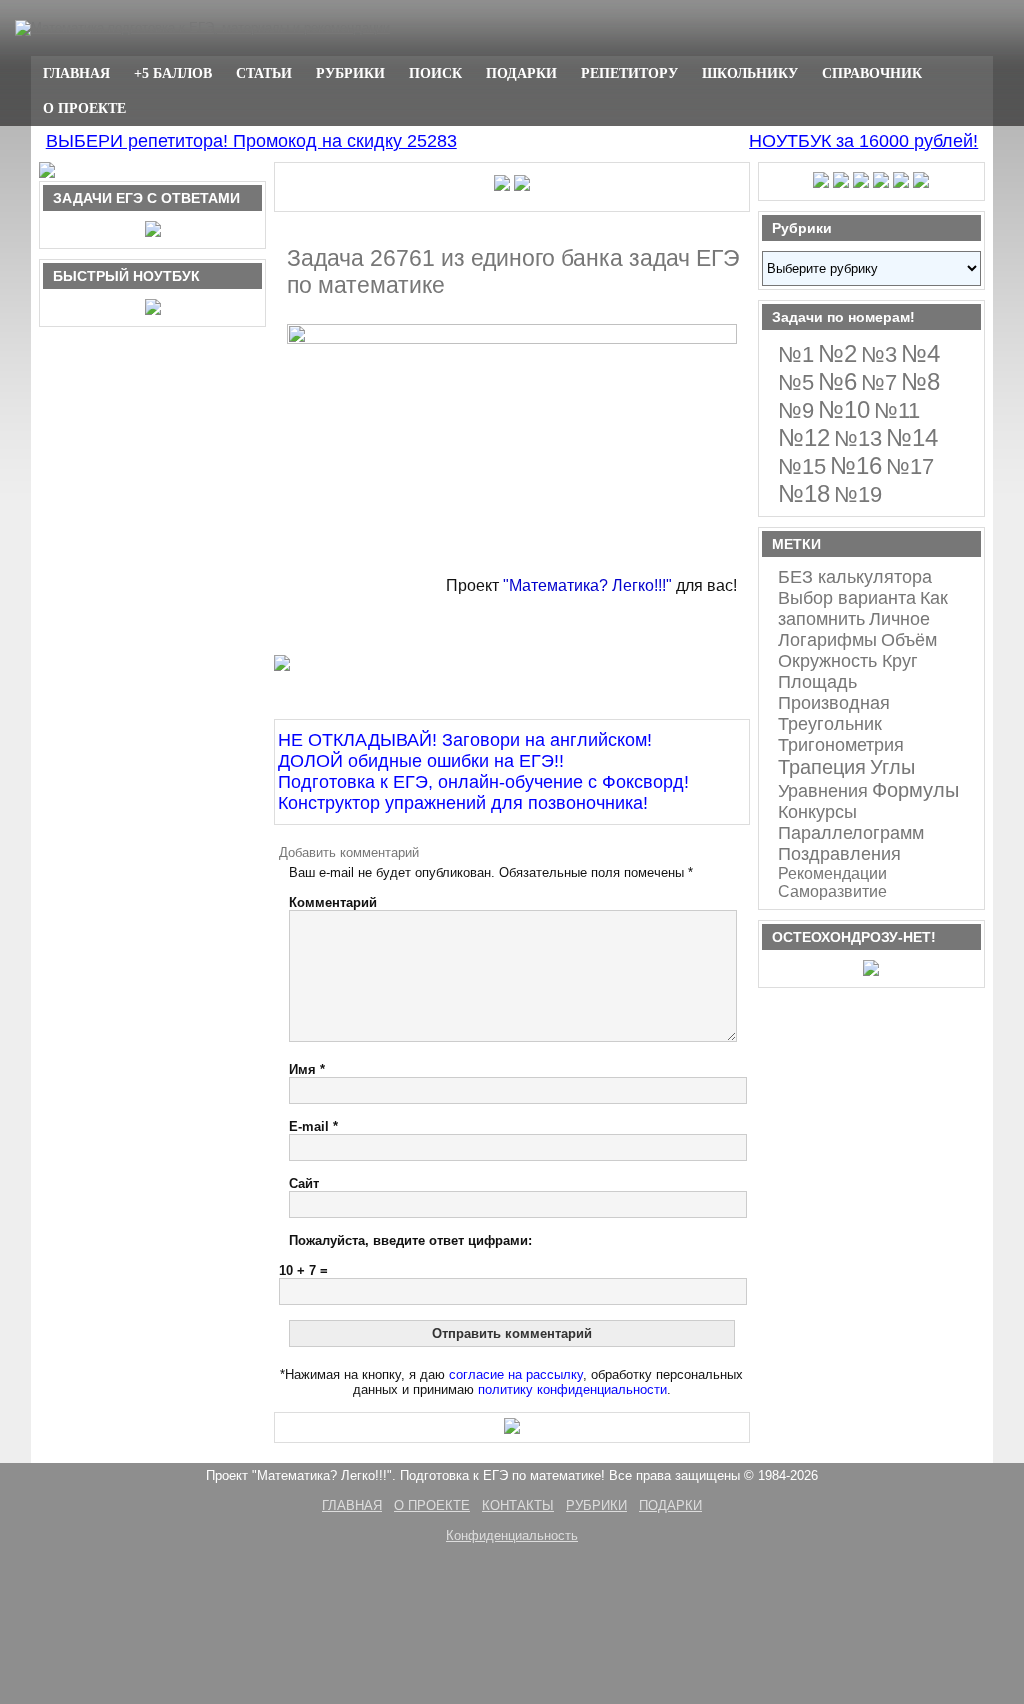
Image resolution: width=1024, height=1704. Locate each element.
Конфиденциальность (512, 1535)
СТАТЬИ (264, 73)
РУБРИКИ (350, 73)
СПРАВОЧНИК (872, 73)
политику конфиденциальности (572, 1389)
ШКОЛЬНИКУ (750, 73)
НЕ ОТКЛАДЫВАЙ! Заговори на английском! (465, 740)
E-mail (313, 1126)
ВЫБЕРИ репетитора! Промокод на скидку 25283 (251, 141)
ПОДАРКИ (521, 73)
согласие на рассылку (516, 1374)
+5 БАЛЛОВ (173, 73)
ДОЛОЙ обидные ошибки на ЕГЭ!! (421, 761)
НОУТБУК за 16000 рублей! (863, 141)
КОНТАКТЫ (518, 1505)
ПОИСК (435, 73)
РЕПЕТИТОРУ (629, 73)
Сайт (304, 1183)
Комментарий (333, 902)
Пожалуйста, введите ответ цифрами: (410, 1240)
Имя (307, 1069)
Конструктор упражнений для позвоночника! (463, 803)
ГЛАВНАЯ (76, 73)
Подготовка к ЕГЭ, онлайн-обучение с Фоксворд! (483, 782)
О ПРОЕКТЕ (84, 108)
